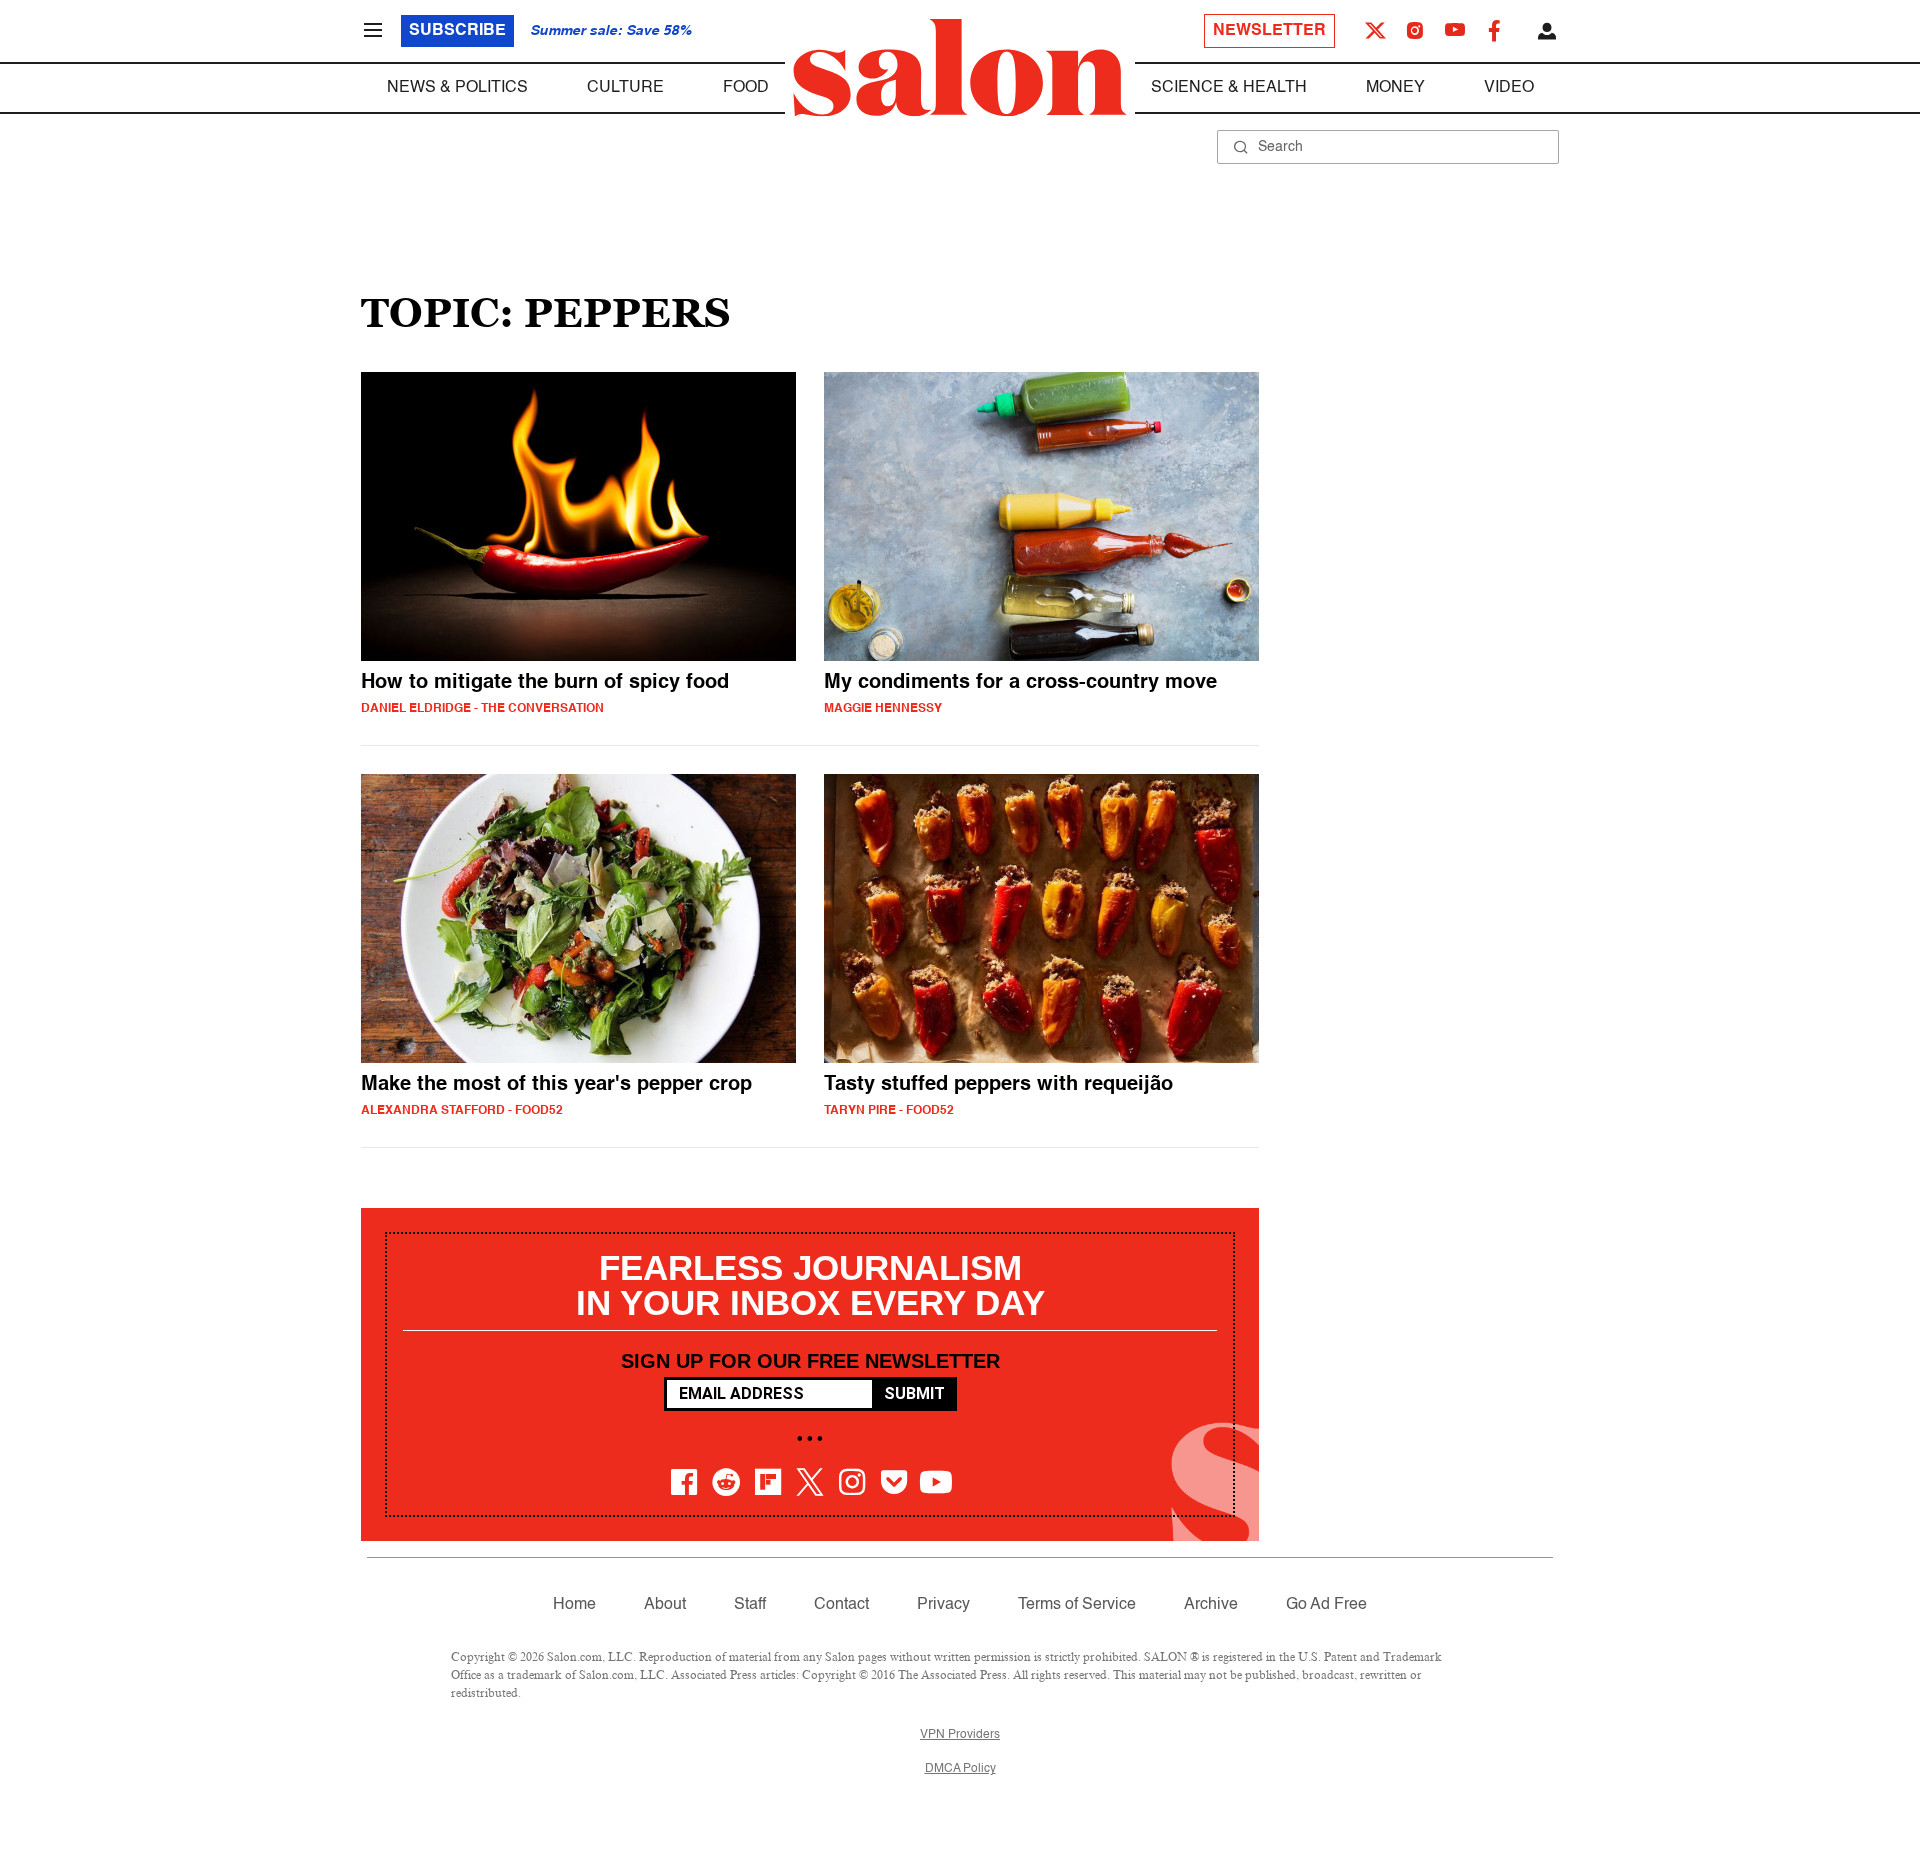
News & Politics (457, 88)
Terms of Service (1077, 1605)
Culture (625, 88)
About (665, 1605)
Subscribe (457, 31)
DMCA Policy (960, 1769)
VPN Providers (960, 1735)
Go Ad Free (1326, 1605)
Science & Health (1229, 88)
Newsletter (1269, 31)
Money (1395, 88)
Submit (914, 1393)
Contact (841, 1605)
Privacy (943, 1605)
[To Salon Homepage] (960, 68)
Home (574, 1605)
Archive (1211, 1605)
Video (1509, 88)
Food (746, 88)
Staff (750, 1605)
